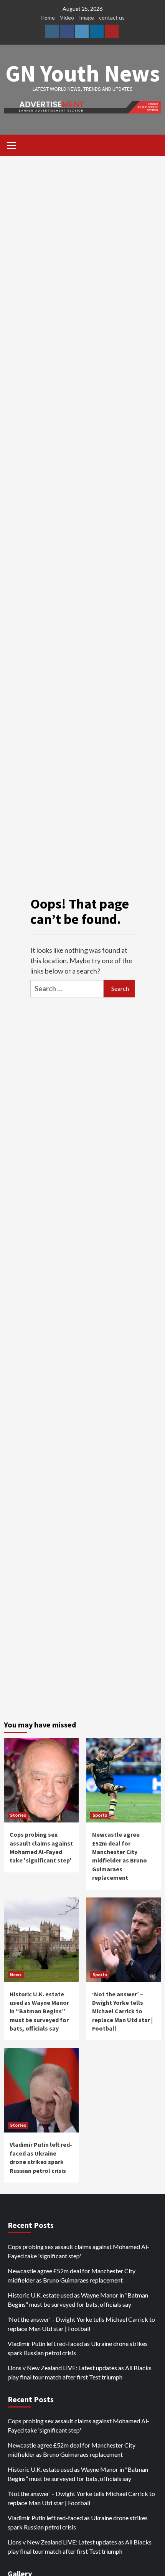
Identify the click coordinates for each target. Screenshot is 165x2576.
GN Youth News (83, 73)
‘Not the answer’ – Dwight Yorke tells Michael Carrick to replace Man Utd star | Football (122, 2011)
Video (67, 18)
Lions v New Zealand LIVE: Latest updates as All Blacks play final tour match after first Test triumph (80, 2372)
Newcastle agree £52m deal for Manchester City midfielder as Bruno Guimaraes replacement (72, 2275)
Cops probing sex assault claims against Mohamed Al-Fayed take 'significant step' (78, 2251)
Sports (100, 1815)
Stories (18, 1815)
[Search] (153, 146)
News (16, 1975)
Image (87, 18)
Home (48, 18)
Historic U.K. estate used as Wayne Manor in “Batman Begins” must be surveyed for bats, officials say (39, 2011)
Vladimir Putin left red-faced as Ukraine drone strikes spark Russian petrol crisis (78, 2348)
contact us (112, 18)
